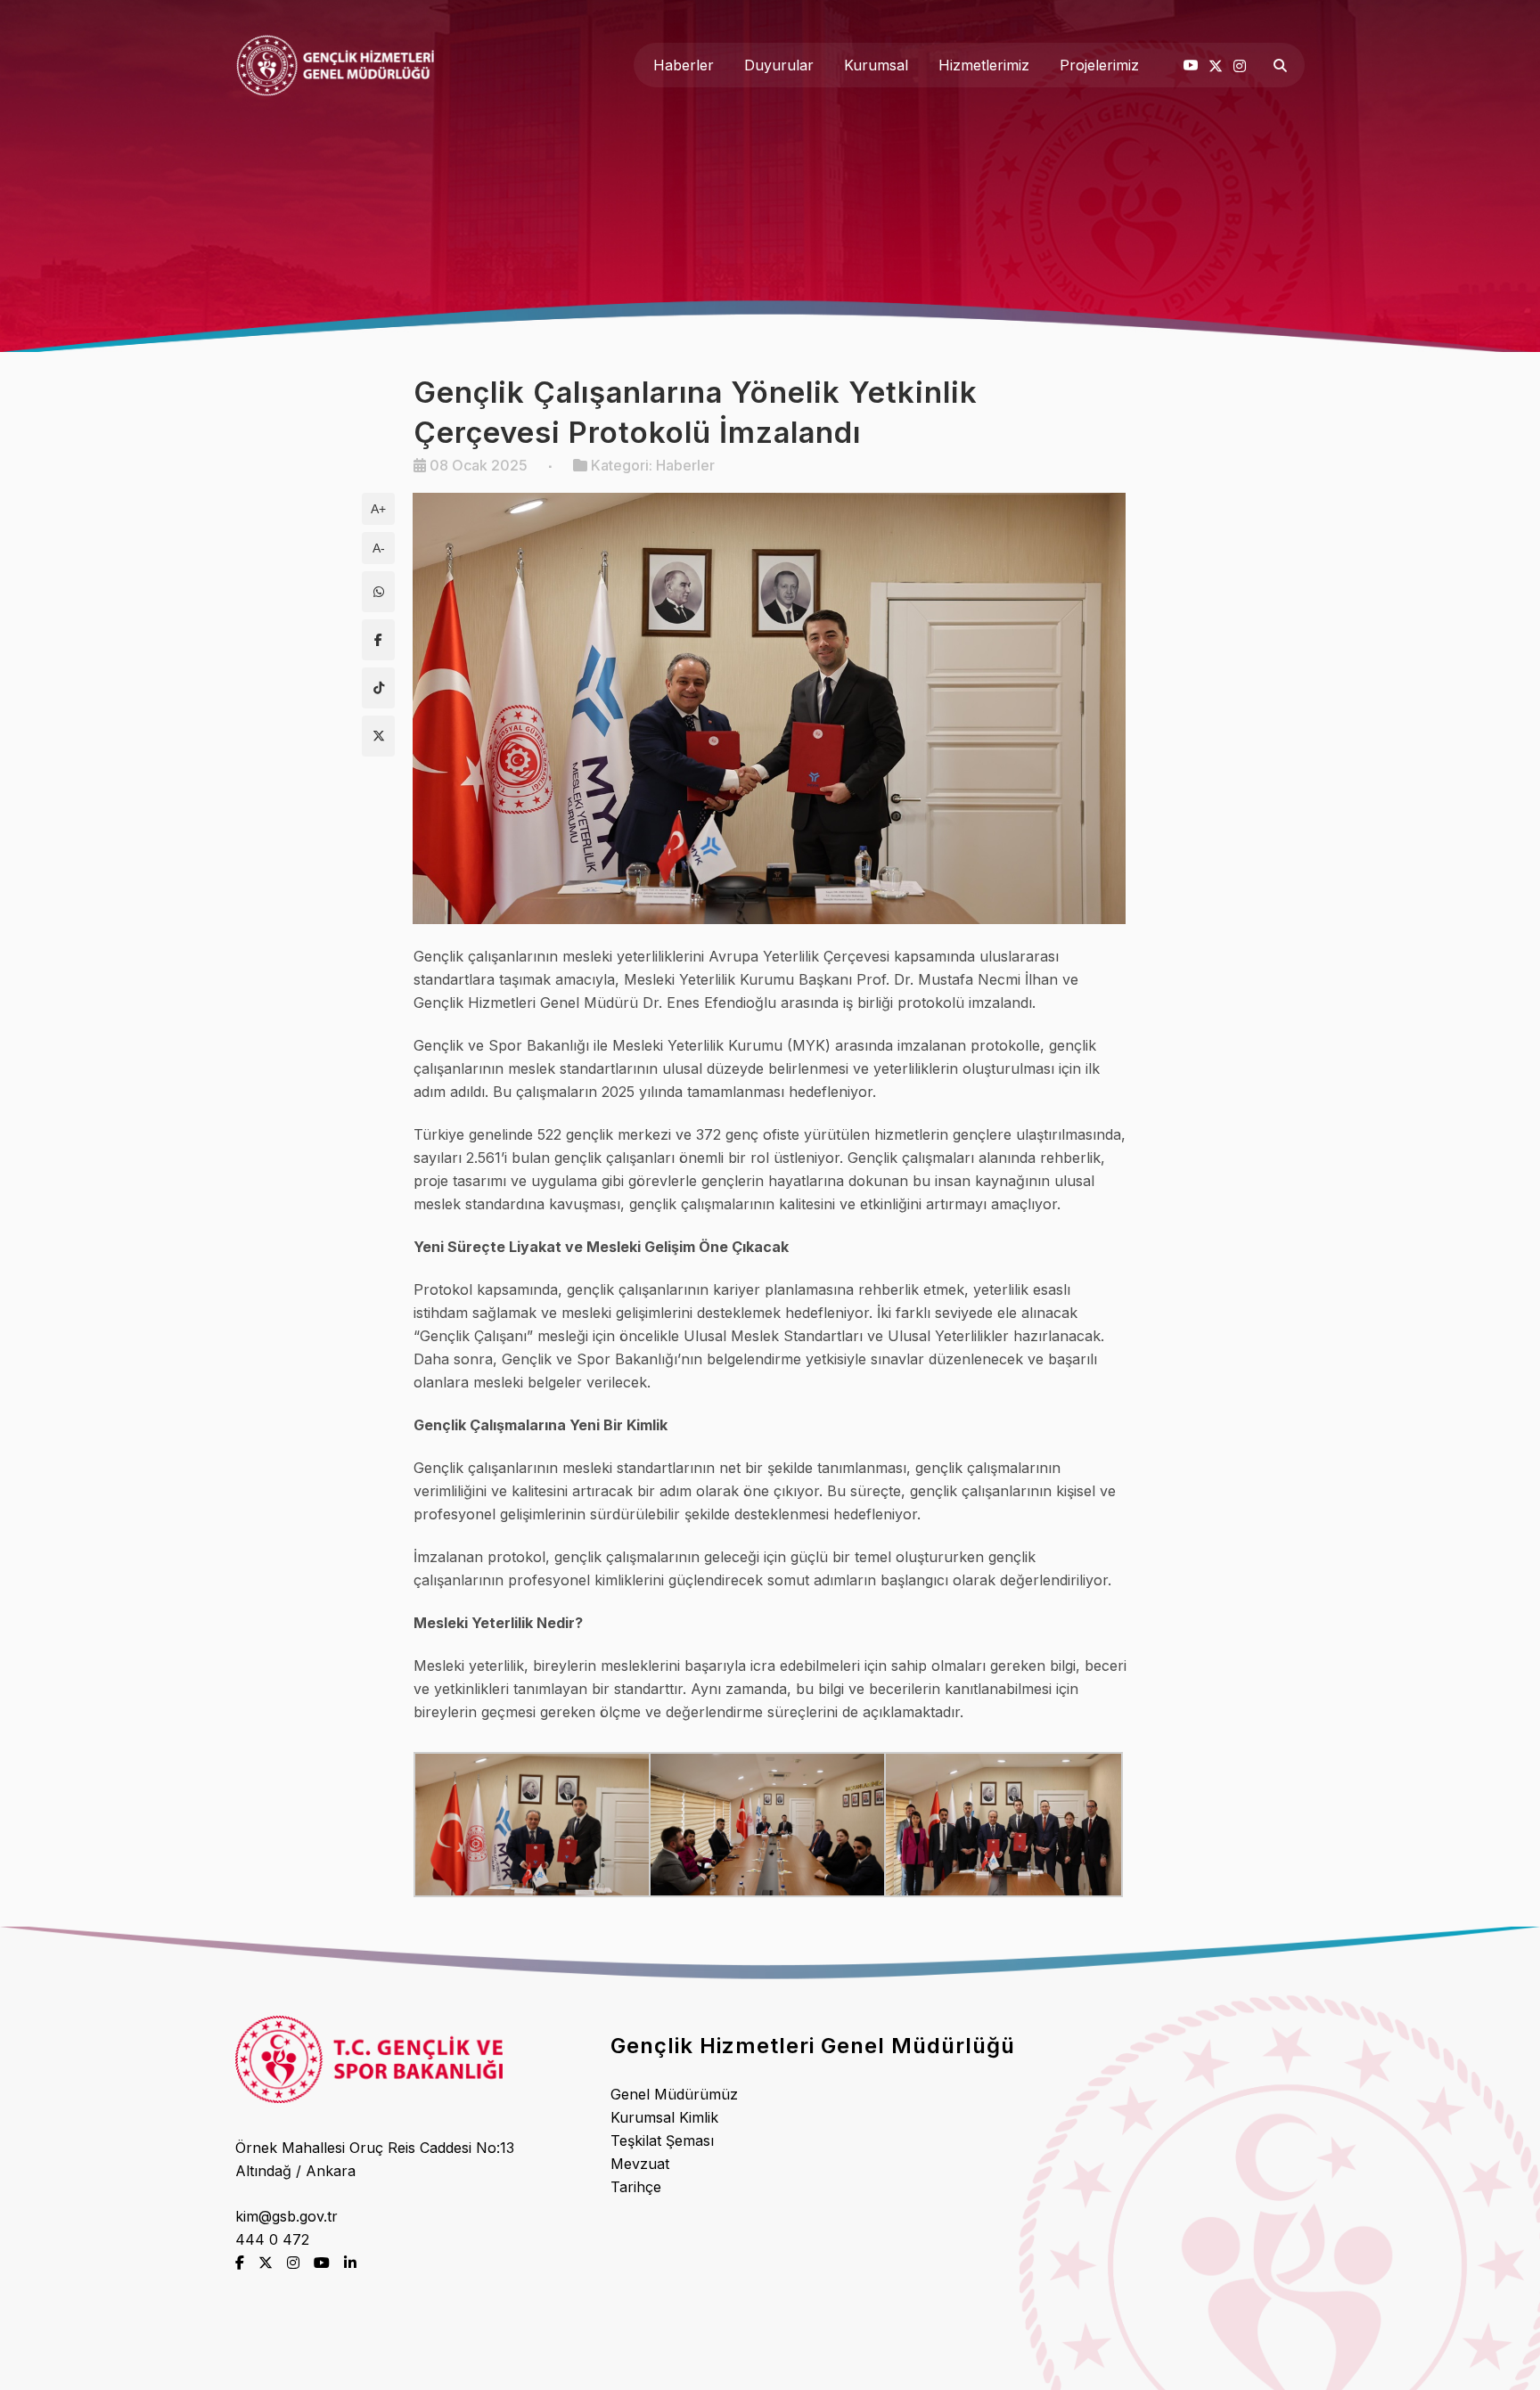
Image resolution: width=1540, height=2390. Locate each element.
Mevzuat (640, 2164)
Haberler (685, 465)
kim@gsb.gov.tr (287, 2216)
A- (379, 548)
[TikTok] (378, 688)
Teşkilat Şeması (662, 2140)
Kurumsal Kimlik (664, 2117)
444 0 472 (272, 2239)
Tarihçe (636, 2187)
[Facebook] (378, 640)
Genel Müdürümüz (674, 2094)
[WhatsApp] (378, 592)
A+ (378, 509)
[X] (378, 736)
